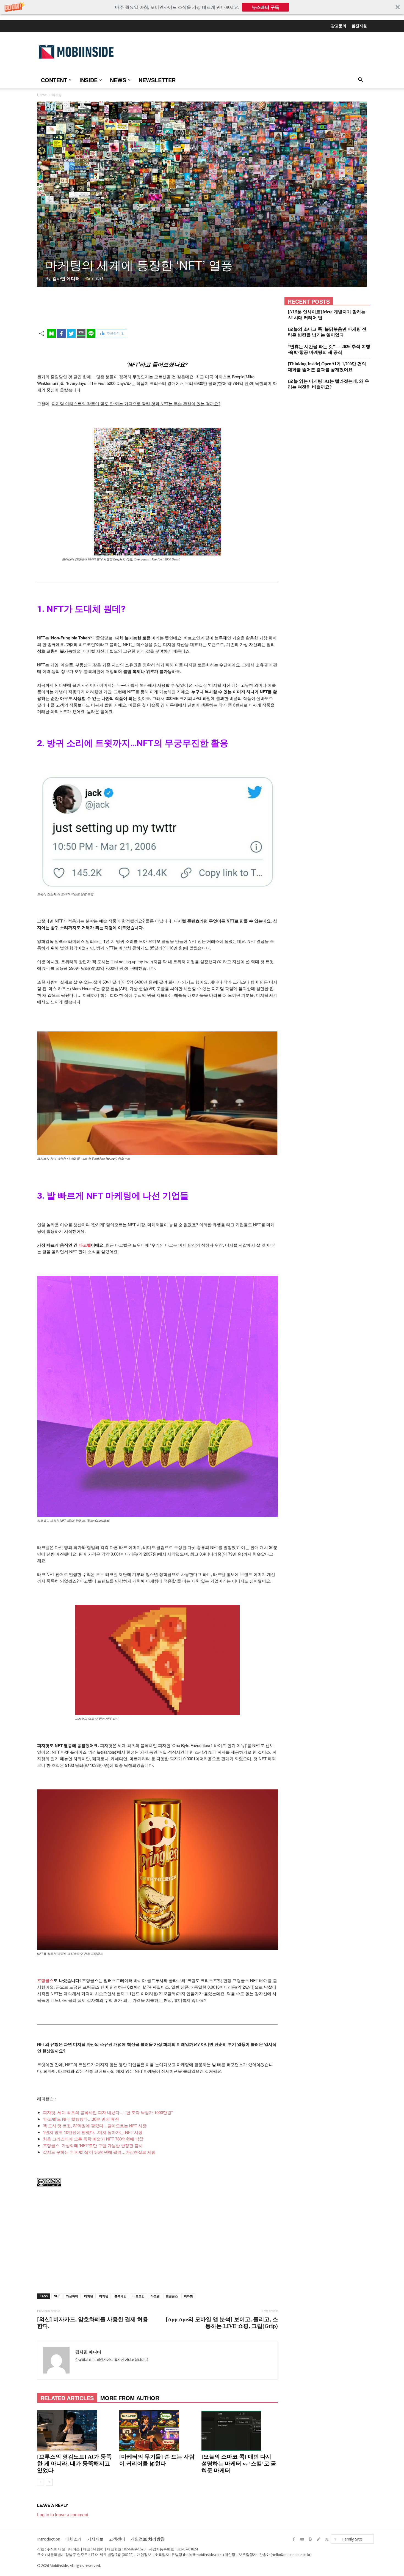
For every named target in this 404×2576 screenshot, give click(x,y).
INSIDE (88, 80)
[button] (202, 7)
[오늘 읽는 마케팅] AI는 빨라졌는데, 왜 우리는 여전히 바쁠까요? (328, 384)
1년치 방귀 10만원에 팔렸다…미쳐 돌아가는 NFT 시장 (93, 2132)
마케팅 (104, 2296)
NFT (57, 2296)
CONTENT (54, 80)
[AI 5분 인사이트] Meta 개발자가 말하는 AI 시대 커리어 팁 (327, 315)
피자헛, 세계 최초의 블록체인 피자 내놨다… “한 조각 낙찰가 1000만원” (108, 2112)
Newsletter (157, 80)
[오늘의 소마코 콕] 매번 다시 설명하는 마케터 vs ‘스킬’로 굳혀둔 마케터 (239, 2463)
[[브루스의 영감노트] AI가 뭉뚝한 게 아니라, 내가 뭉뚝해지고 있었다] (75, 2431)
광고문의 (339, 26)
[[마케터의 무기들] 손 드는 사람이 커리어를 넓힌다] (157, 2431)
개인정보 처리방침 (148, 2539)
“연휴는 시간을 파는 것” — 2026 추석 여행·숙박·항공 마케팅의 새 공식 (329, 349)
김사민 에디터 (66, 278)
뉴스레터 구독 (265, 7)
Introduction (49, 2539)
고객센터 (117, 2539)
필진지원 (359, 26)
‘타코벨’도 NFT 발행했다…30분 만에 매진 (81, 2119)
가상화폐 (72, 2296)
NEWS (118, 80)
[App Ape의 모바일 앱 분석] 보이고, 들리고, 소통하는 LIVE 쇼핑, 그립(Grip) (222, 2323)
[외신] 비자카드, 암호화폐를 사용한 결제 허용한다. (93, 2323)
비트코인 (139, 2296)
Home (42, 95)
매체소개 (74, 2539)
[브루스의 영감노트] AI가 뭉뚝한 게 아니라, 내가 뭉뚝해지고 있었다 (74, 2463)
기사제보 (95, 2539)
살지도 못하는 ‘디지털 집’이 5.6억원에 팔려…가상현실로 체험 (99, 2152)
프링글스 (172, 2296)
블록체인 (120, 2296)
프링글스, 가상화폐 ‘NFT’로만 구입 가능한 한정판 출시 (93, 2145)
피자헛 (188, 2296)
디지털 (89, 2296)
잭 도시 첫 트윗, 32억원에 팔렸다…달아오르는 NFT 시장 (95, 2125)
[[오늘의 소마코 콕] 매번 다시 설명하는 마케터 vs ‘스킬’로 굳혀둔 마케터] (240, 2431)
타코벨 (85, 1245)
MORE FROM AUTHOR (130, 2398)
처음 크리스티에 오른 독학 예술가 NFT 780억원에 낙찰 (93, 2139)
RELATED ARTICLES (67, 2398)
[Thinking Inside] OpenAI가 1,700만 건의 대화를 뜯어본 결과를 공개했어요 (327, 367)
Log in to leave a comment (63, 2515)
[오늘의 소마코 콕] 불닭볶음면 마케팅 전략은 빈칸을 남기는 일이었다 (327, 332)
